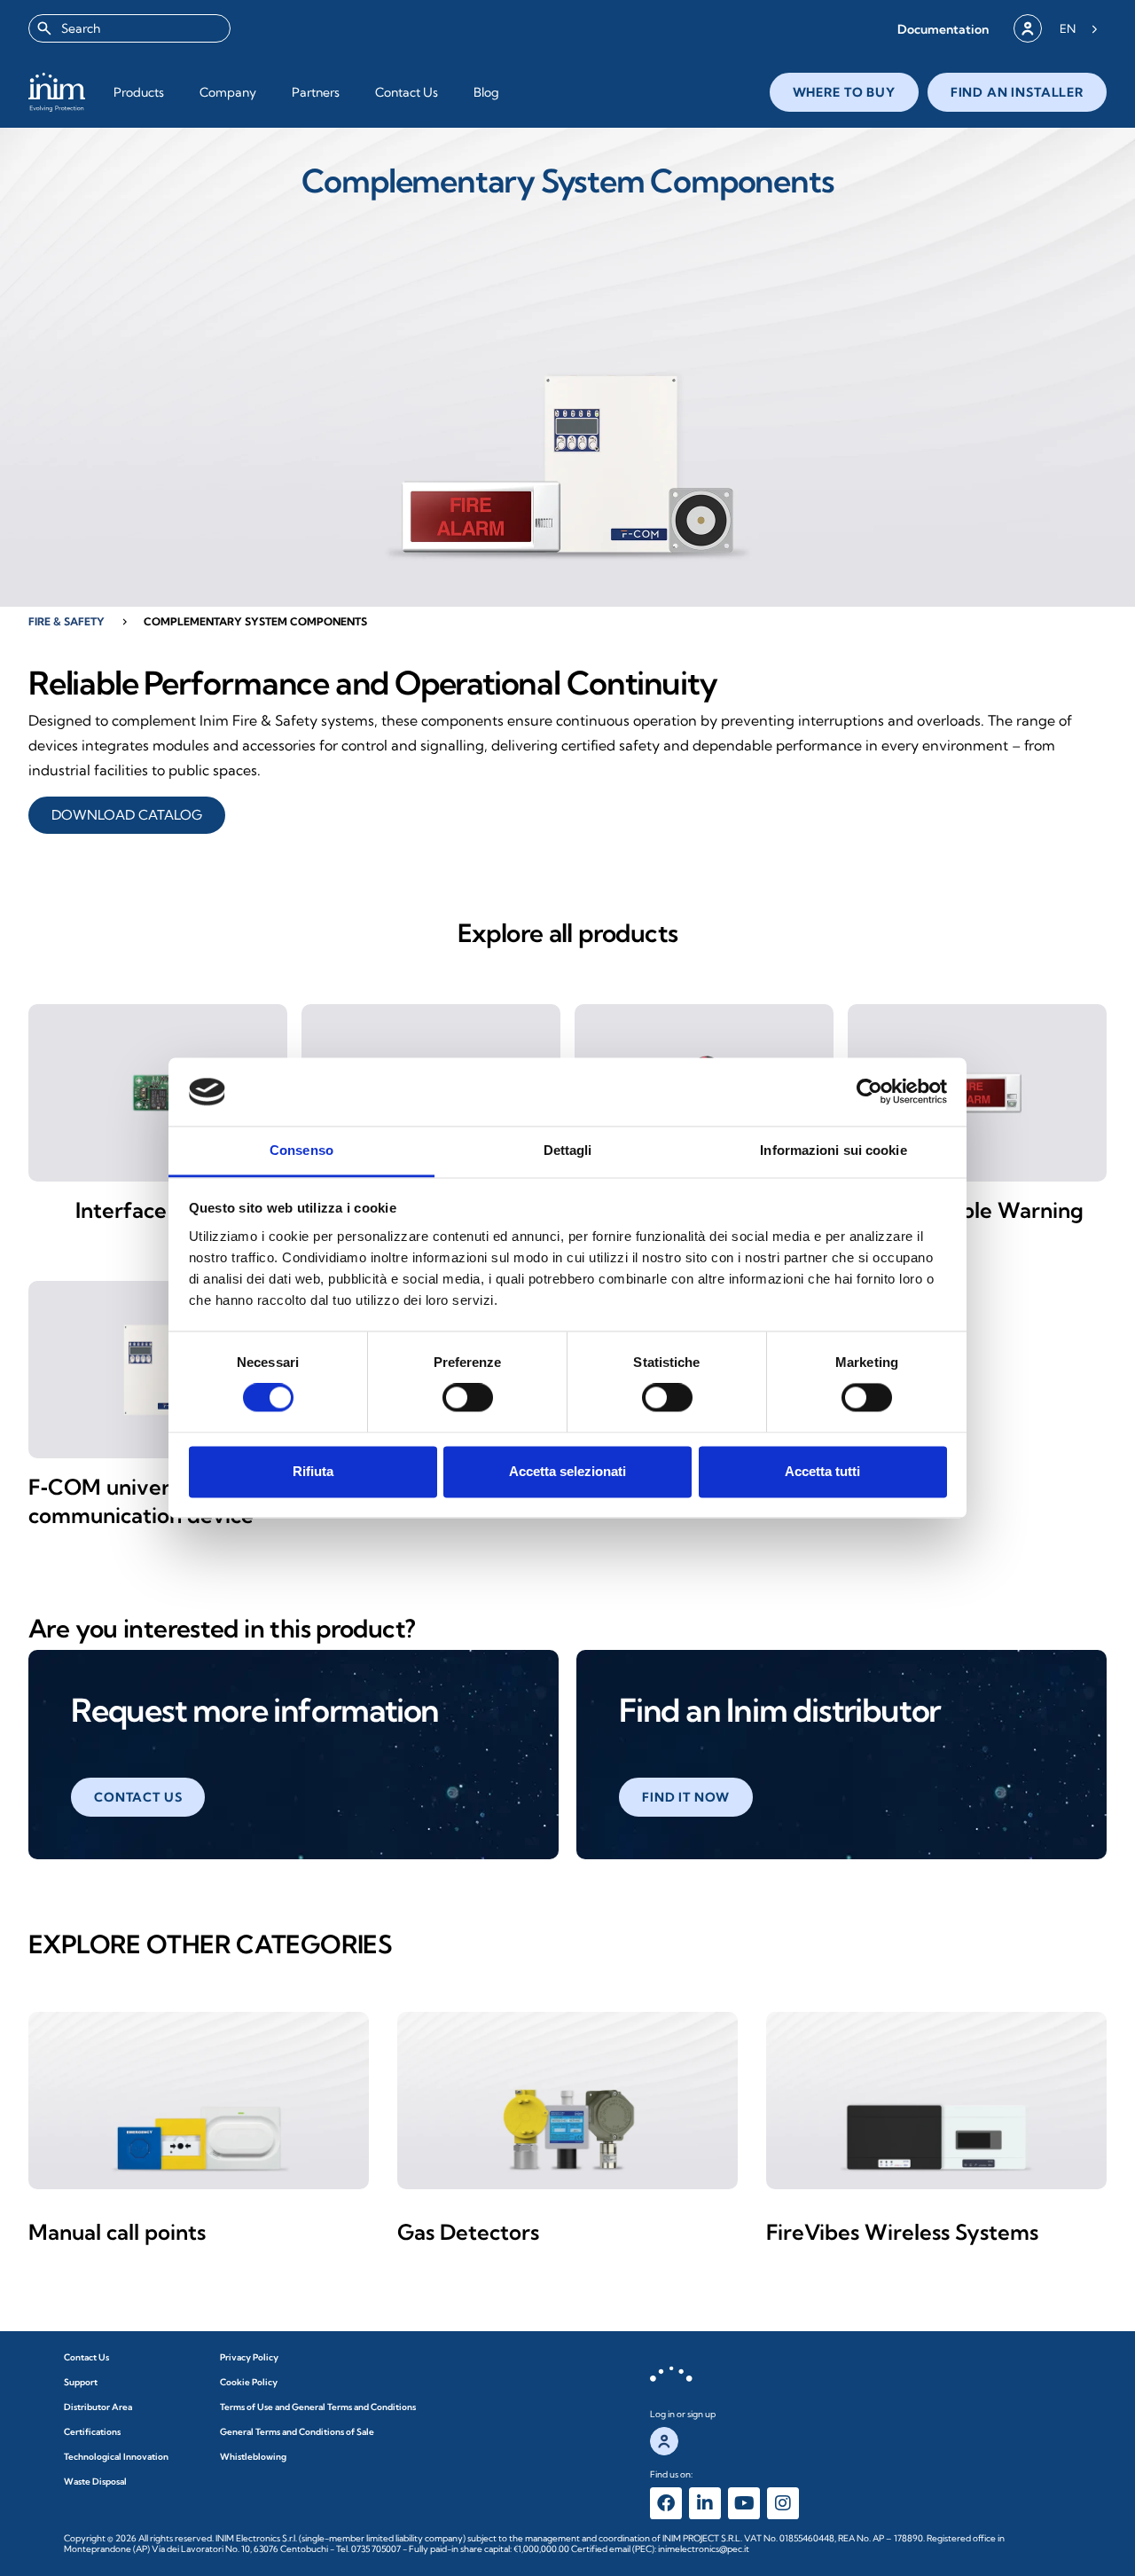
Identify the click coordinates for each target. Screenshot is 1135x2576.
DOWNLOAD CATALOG (127, 815)
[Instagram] (783, 2503)
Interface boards (158, 1210)
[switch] (468, 1398)
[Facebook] (666, 2503)
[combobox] (129, 28)
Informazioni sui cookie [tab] (833, 1150)
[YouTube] (744, 2503)
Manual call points (117, 2232)
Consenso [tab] (301, 1150)
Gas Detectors (468, 2232)
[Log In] (1028, 28)
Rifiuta (313, 1471)
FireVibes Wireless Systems (902, 2232)
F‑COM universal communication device (141, 1501)
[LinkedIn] (705, 2503)
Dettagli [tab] (568, 1150)
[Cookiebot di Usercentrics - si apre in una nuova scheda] (869, 1092)
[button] (943, 29)
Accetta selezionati (567, 1471)
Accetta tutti (822, 1471)
